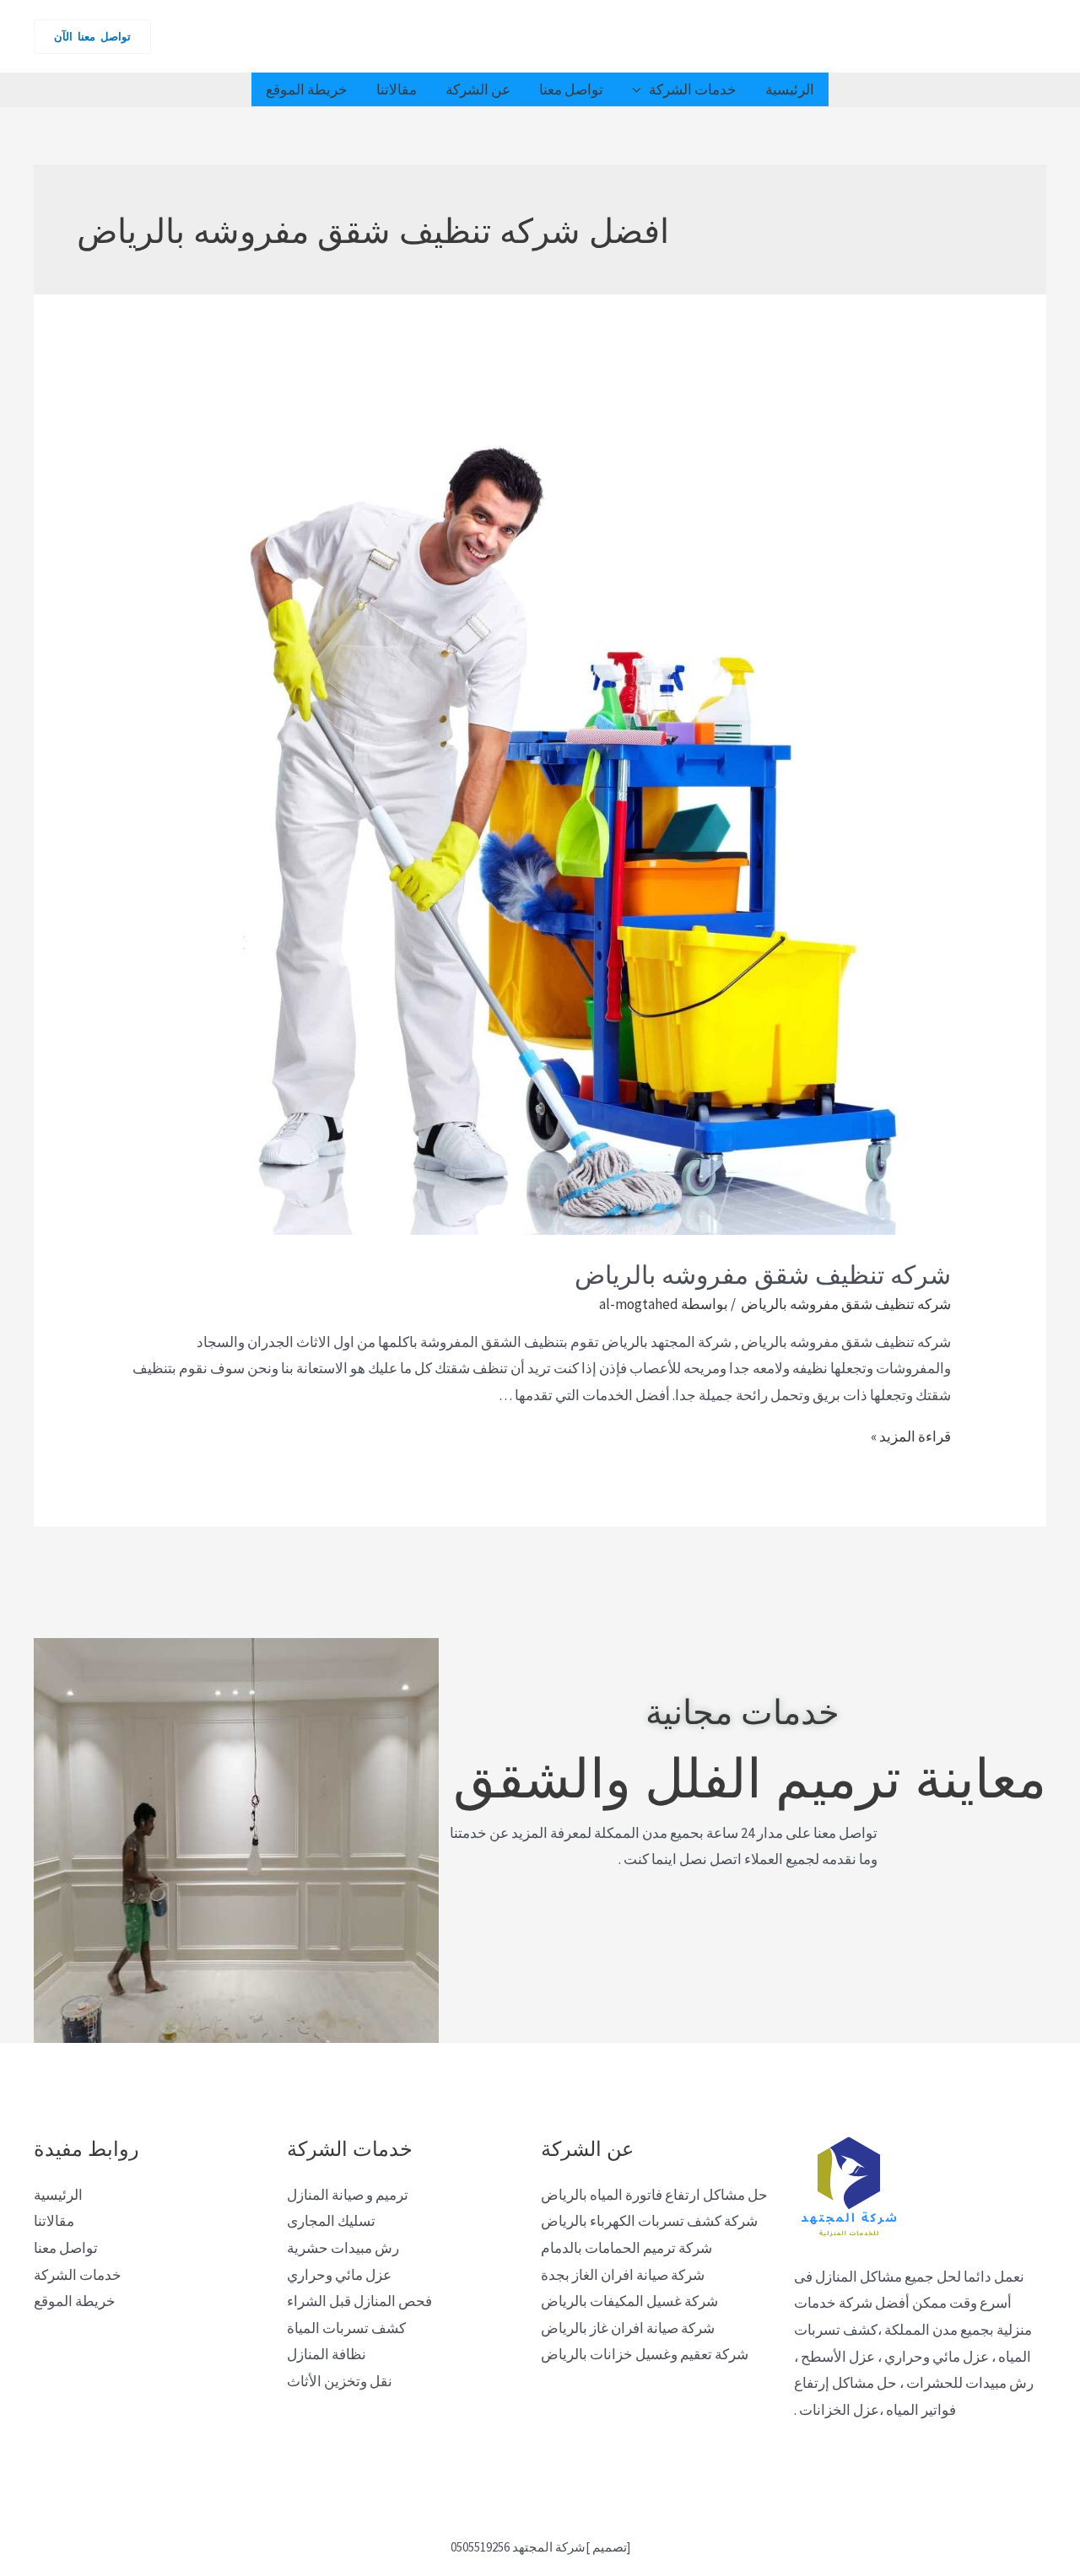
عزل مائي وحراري (339, 2275)
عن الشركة (478, 89)
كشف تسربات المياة (346, 2328)
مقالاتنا (397, 89)
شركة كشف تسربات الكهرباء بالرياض (649, 2221)
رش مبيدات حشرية (343, 2248)
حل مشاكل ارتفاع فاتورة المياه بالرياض (654, 2195)
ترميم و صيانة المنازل (348, 2195)
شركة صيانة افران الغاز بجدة (623, 2275)
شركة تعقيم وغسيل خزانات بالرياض (645, 2354)
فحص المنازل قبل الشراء (359, 2301)
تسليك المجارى (331, 2221)
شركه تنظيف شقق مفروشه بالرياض (760, 1272)
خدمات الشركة (693, 89)
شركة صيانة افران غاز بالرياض (628, 2328)
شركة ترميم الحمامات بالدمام (626, 2248)
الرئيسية (790, 89)
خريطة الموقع (307, 89)
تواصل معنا (571, 89)
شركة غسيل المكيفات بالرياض (629, 2301)
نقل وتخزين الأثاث (340, 2381)
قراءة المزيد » (911, 1436)
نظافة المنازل (327, 2354)
